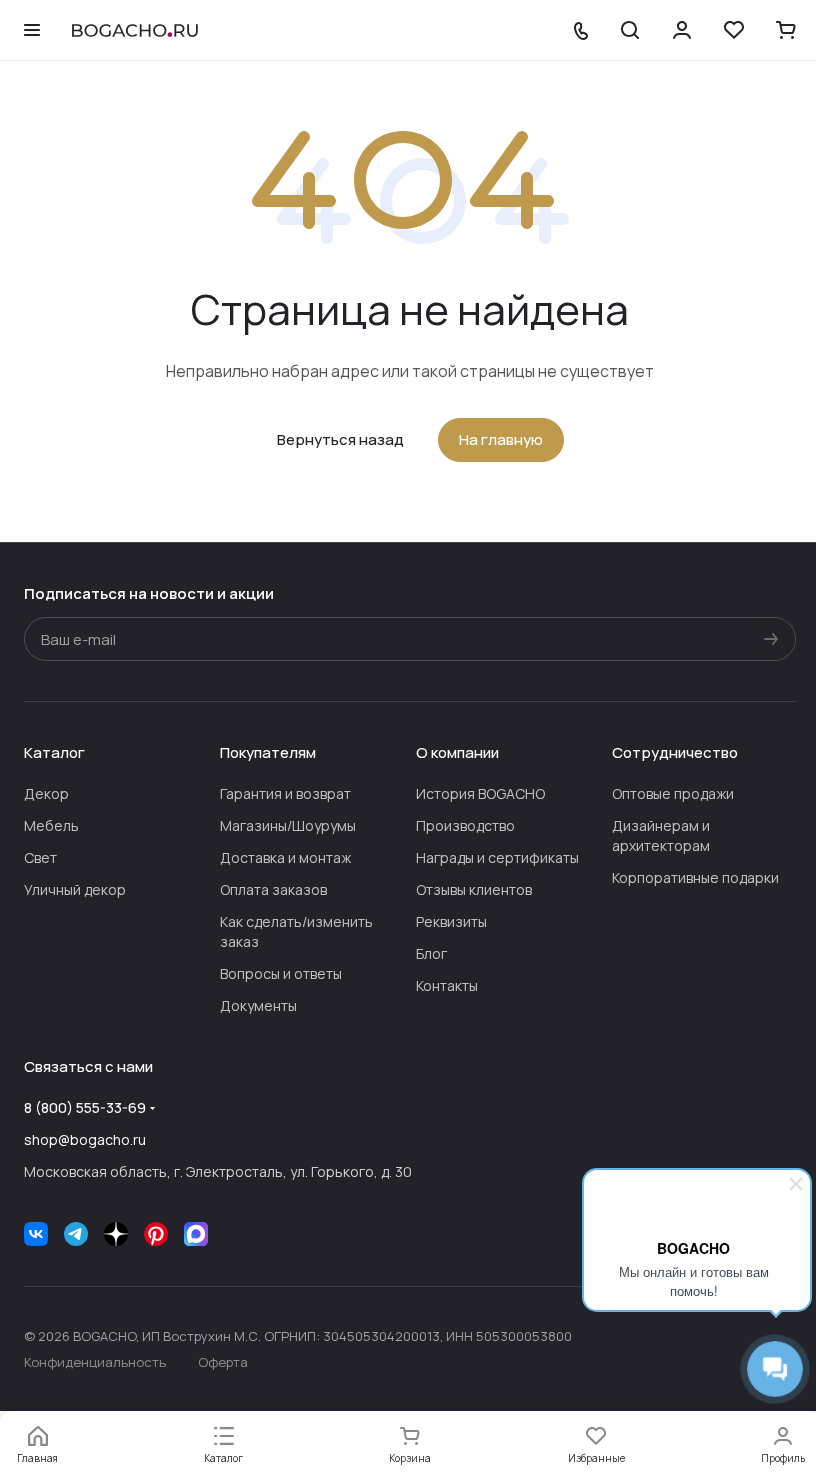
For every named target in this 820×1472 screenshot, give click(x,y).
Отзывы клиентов (474, 889)
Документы (258, 1005)
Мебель (51, 825)
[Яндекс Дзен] (116, 1234)
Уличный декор (75, 889)
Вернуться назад (340, 439)
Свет (40, 857)
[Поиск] (630, 30)
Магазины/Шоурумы (288, 825)
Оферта (223, 1362)
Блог (431, 953)
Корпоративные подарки (695, 877)
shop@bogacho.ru (85, 1139)
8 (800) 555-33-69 (85, 1107)
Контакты (447, 985)
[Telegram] (76, 1234)
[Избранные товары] (734, 30)
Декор (46, 793)
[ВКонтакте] (36, 1234)
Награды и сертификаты (497, 857)
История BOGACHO (480, 793)
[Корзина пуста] (786, 30)
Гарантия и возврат (285, 793)
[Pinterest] (156, 1234)
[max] (196, 1234)
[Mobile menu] (32, 30)
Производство (465, 825)
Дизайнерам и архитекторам (661, 835)
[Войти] (682, 30)
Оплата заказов (273, 889)
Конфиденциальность (95, 1362)
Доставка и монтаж (285, 857)
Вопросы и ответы (281, 973)
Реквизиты (451, 921)
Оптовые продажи (673, 793)
